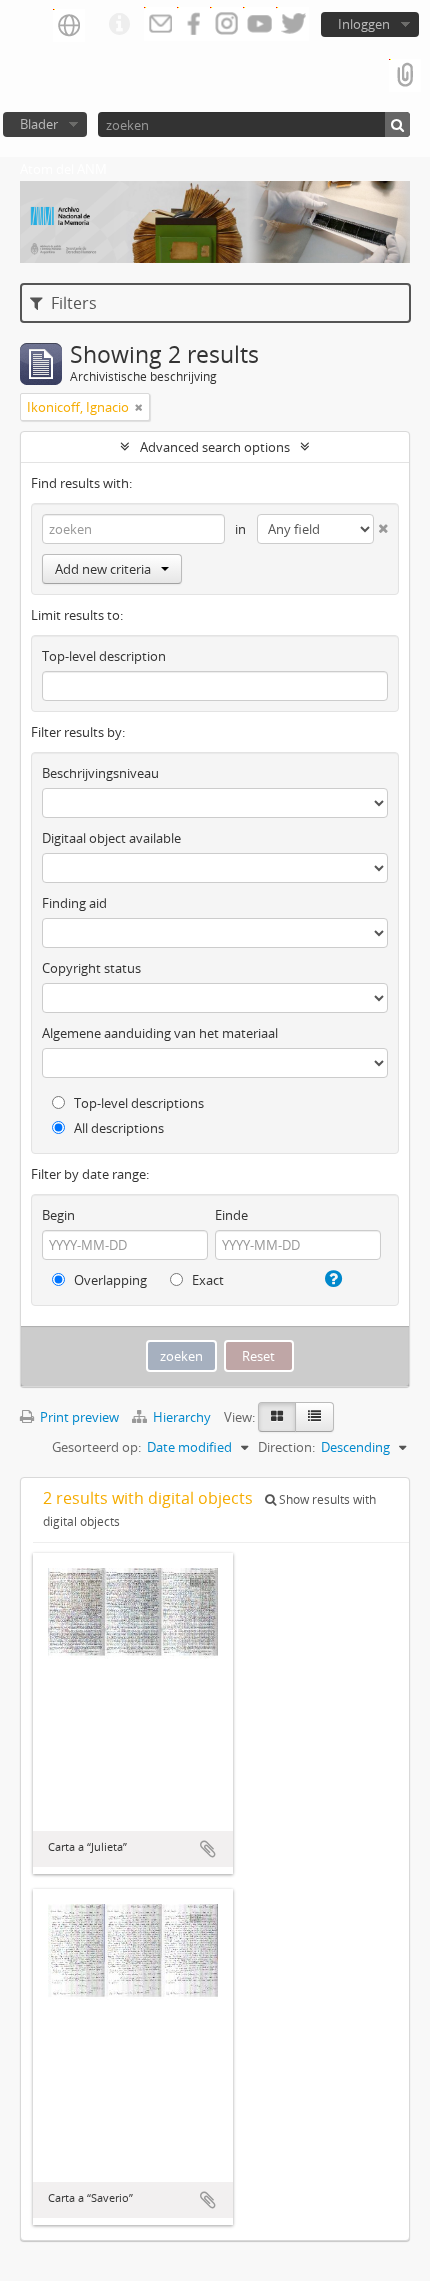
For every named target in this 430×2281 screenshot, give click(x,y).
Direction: (286, 1447)
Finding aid (74, 903)
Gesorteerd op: (96, 1447)
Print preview (78, 1417)
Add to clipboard (208, 1849)
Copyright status (91, 968)
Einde (231, 1215)
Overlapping (109, 1280)
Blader (39, 124)
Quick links (119, 25)
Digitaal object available (111, 838)
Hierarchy (182, 1417)
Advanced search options (215, 447)
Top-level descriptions (137, 1103)
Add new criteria (103, 569)
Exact (206, 1280)
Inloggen (364, 24)
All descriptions (117, 1128)
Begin (58, 1215)
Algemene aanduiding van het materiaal (160, 1033)
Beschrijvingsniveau (100, 773)
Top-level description (104, 656)
